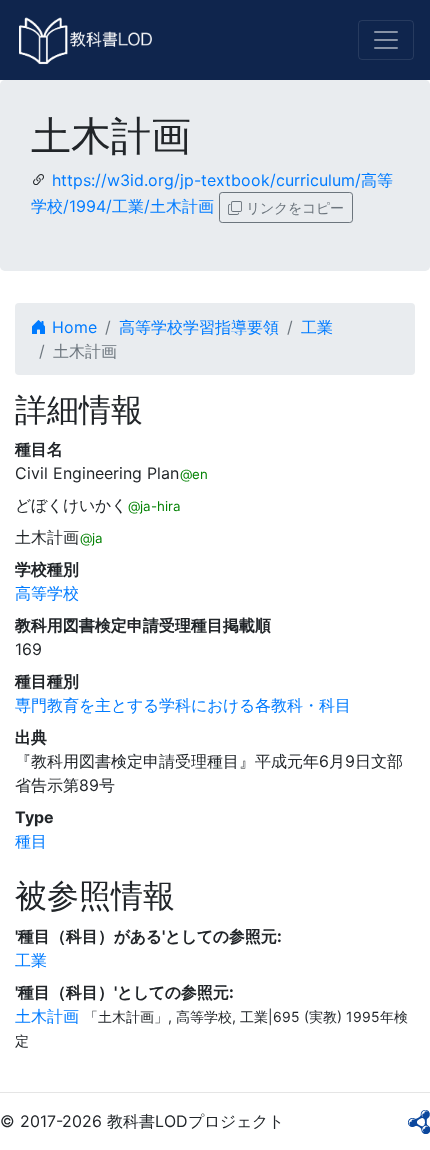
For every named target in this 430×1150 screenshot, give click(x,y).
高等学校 (47, 593)
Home (72, 327)
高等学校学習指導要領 (199, 327)
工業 (317, 327)
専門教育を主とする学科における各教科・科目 (183, 705)
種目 (31, 841)
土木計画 (47, 1016)
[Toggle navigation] (386, 40)
